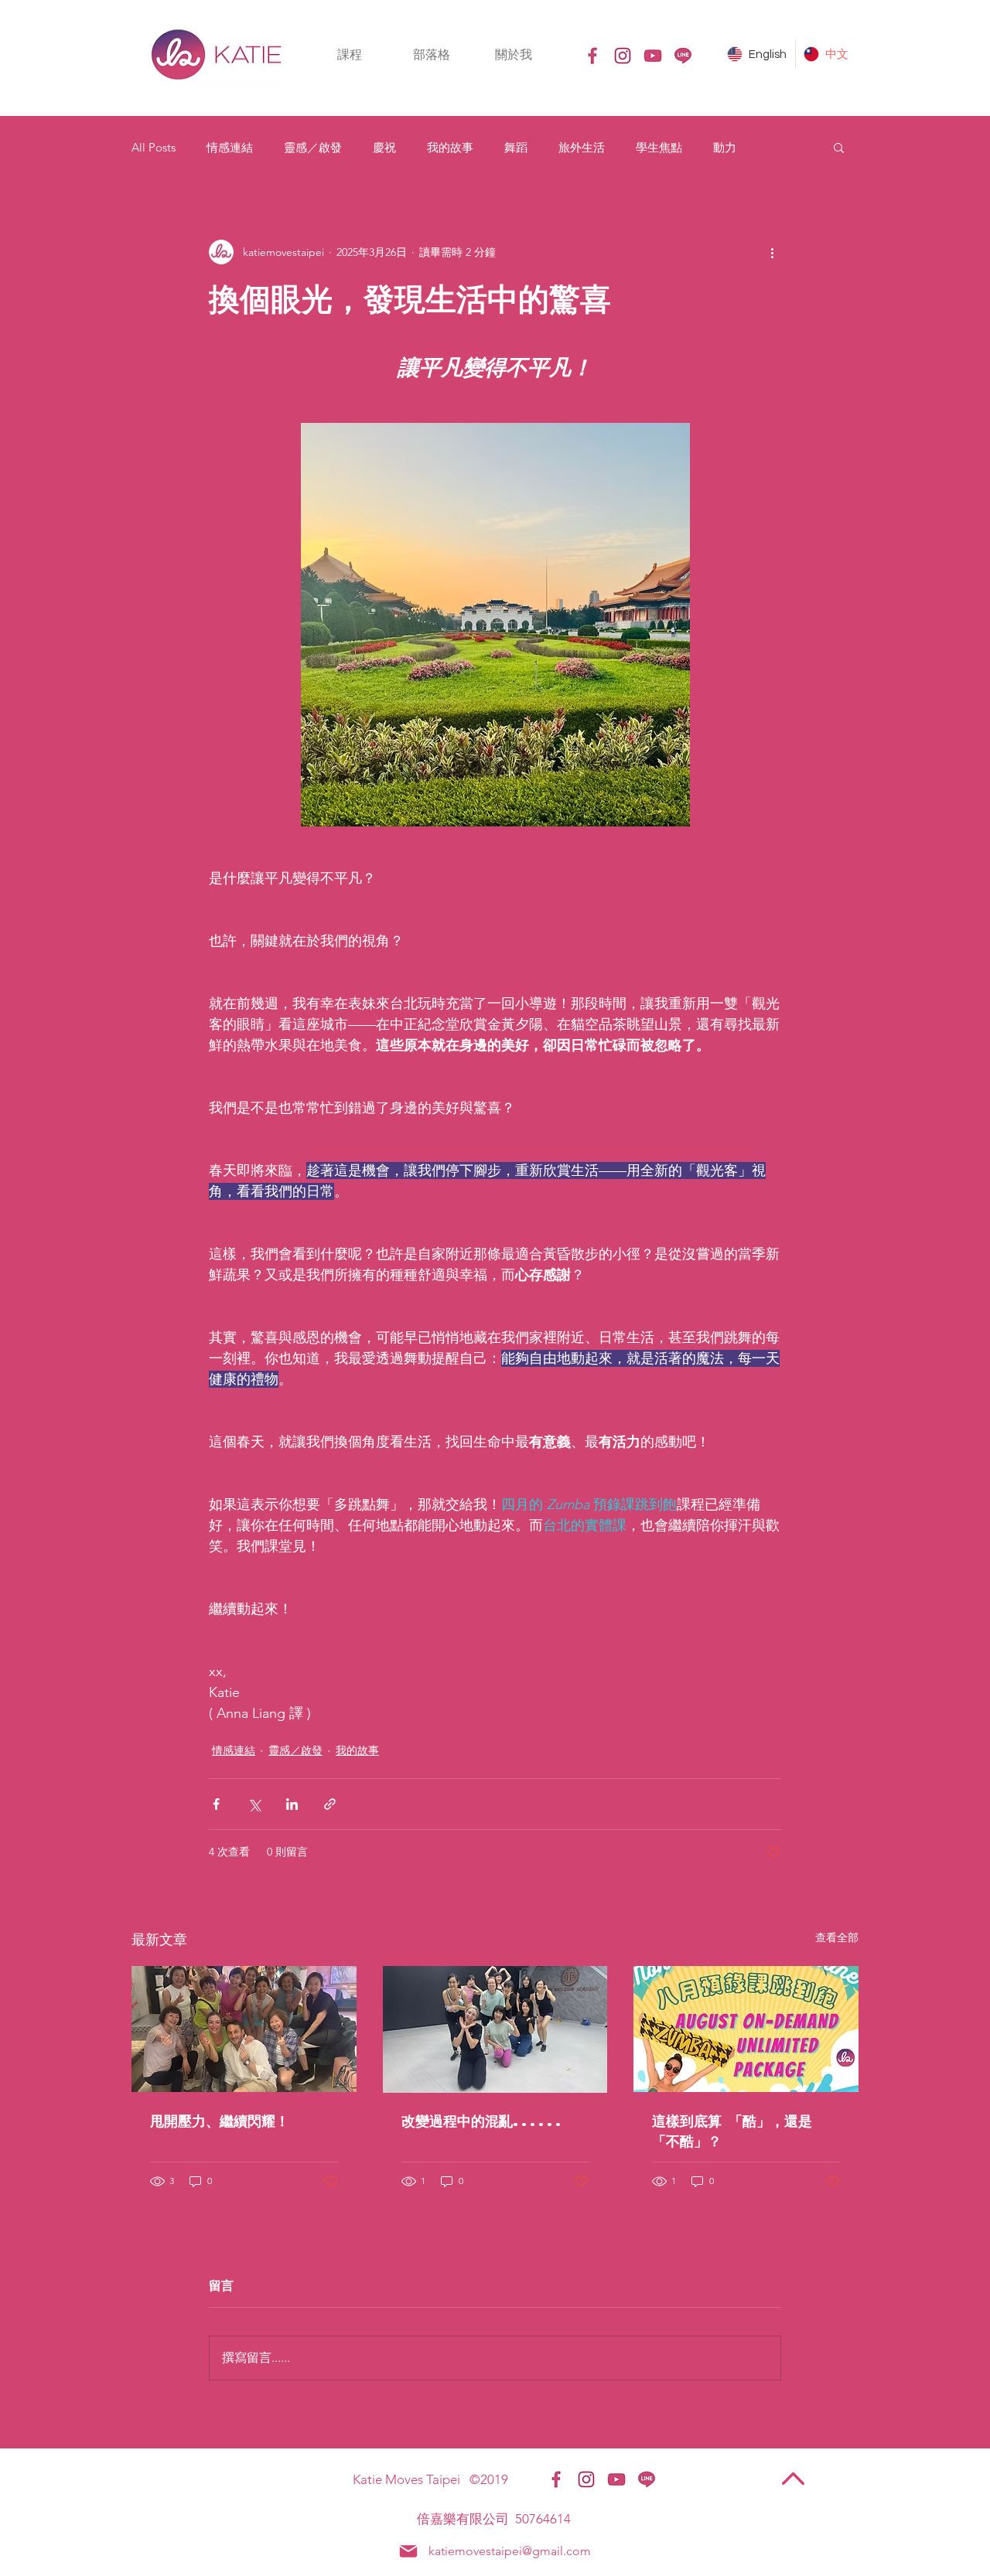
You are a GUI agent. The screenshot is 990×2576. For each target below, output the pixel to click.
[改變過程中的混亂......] (495, 2029)
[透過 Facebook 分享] (216, 1804)
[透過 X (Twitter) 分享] (254, 1804)
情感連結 (230, 147)
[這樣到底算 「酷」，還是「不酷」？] (746, 2029)
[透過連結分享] (330, 1804)
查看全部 (837, 1937)
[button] (350, 55)
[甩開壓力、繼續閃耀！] (244, 2029)
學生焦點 (659, 147)
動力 (725, 147)
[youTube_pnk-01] (653, 56)
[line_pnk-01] (683, 56)
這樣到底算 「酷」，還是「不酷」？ (732, 2130)
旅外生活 (582, 147)
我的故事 (450, 147)
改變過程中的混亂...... (483, 2120)
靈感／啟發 (313, 147)
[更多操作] (772, 252)
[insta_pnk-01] (623, 56)
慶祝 (384, 147)
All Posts (154, 147)
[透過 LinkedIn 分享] (292, 1804)
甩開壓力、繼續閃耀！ (220, 2120)
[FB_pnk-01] (592, 56)
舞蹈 (516, 147)
